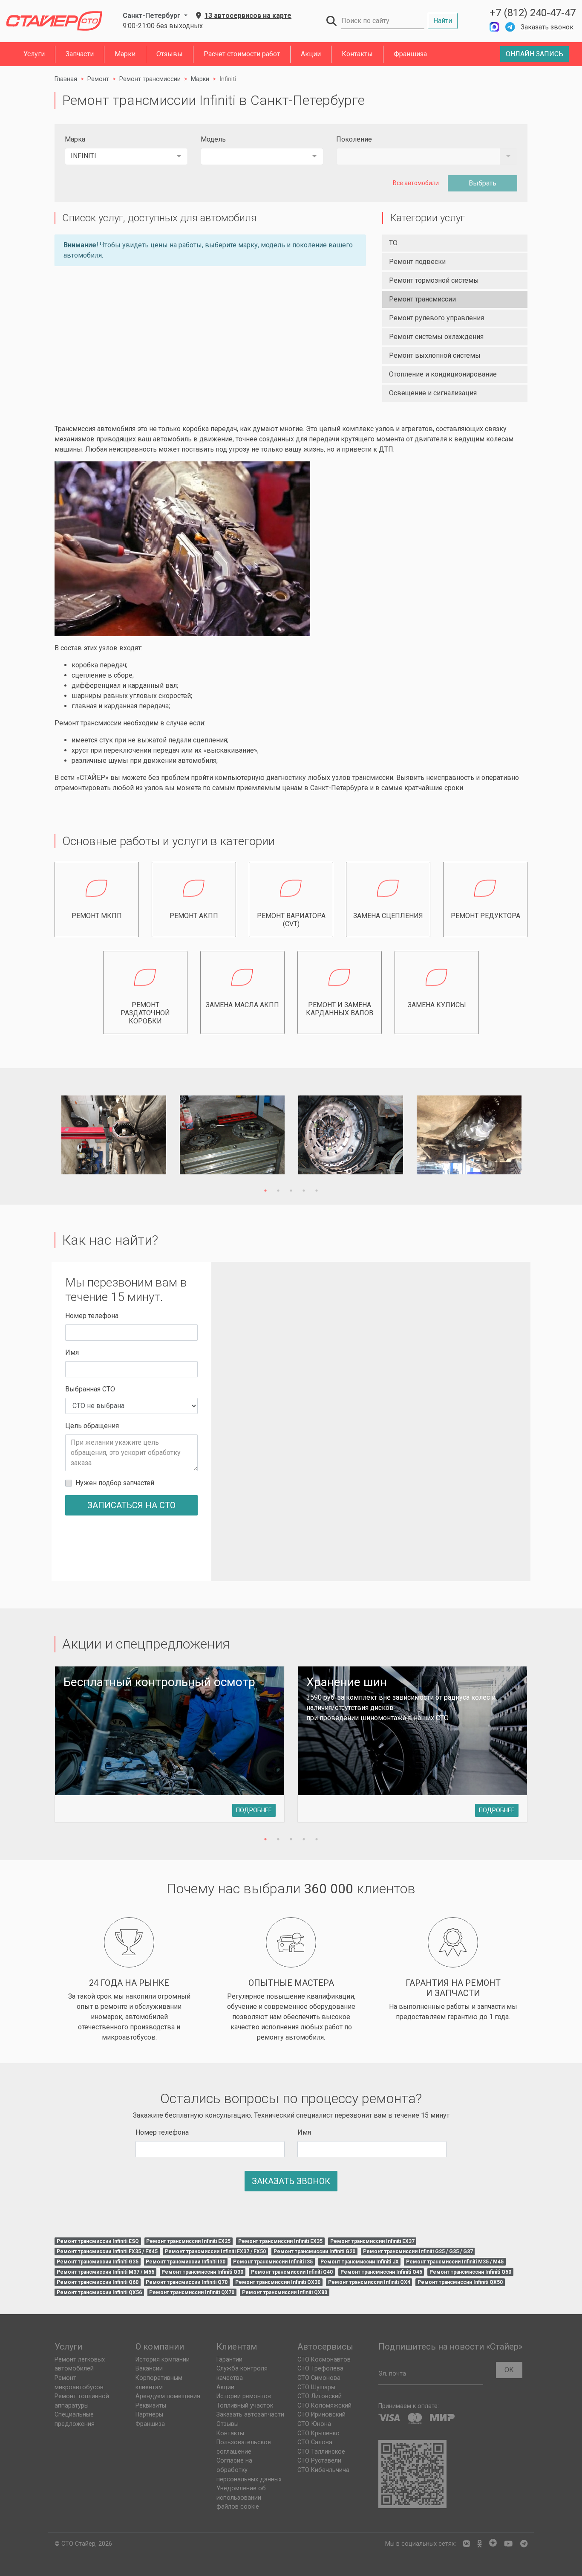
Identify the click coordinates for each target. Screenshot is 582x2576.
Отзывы (170, 54)
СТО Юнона (314, 2424)
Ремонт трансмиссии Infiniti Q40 (292, 2272)
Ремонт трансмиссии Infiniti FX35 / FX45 (107, 2251)
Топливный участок (245, 2406)
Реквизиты (151, 2406)
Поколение (354, 139)
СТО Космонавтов (324, 2360)
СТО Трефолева (320, 2369)
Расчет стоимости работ (242, 54)
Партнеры (149, 2415)
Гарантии (229, 2360)
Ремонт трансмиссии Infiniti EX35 (280, 2241)
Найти (443, 21)
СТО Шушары (316, 2387)
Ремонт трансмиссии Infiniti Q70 (187, 2282)
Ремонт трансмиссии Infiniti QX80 (285, 2292)
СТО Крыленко (318, 2433)
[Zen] (493, 2544)
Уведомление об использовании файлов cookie (241, 2498)
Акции (311, 54)
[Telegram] (524, 2544)
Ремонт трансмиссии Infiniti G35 (98, 2262)
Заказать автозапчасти (250, 2415)
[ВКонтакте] (467, 2544)
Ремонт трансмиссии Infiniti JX (360, 2262)
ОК (509, 2370)
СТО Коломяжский (324, 2406)
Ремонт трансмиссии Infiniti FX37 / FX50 (215, 2251)
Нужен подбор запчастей (115, 1483)
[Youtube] (508, 2544)
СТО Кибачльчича (323, 2470)
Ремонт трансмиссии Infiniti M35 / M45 (455, 2262)
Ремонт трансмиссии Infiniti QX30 (278, 2282)
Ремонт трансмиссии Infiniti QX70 (192, 2292)
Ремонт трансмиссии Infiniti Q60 (98, 2282)
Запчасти (80, 54)
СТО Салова (315, 2442)
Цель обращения (92, 1426)
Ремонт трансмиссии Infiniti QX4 (369, 2282)
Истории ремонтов (244, 2396)
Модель (213, 139)
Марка (75, 139)
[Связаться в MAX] (494, 27)
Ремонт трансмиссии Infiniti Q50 (470, 2272)
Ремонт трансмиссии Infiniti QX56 (99, 2292)
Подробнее (254, 1810)
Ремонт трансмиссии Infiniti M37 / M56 (105, 2272)
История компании (163, 2360)
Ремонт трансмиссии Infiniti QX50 (460, 2282)
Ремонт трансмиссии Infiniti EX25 (188, 2241)
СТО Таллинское (321, 2452)
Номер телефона (92, 1316)
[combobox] (126, 156)
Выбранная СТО (90, 1389)
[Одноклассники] (480, 2544)
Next (537, 1136)
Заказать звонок (547, 27)
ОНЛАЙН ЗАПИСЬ (534, 54)
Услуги (34, 54)
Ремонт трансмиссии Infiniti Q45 (381, 2272)
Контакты (357, 54)
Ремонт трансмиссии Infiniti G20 (314, 2251)
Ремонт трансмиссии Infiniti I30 (186, 2262)
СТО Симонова (319, 2378)
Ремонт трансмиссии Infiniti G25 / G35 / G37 (418, 2251)
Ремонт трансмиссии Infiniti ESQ (98, 2241)
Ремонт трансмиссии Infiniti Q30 (202, 2272)
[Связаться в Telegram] (510, 27)
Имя (72, 1352)
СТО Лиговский (320, 2396)
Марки (125, 54)
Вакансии (149, 2369)
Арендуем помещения (168, 2396)
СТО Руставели (319, 2461)
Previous (45, 1136)
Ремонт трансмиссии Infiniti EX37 (372, 2241)
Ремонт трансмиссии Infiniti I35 (273, 2262)
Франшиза (410, 54)
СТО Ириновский (321, 2415)
